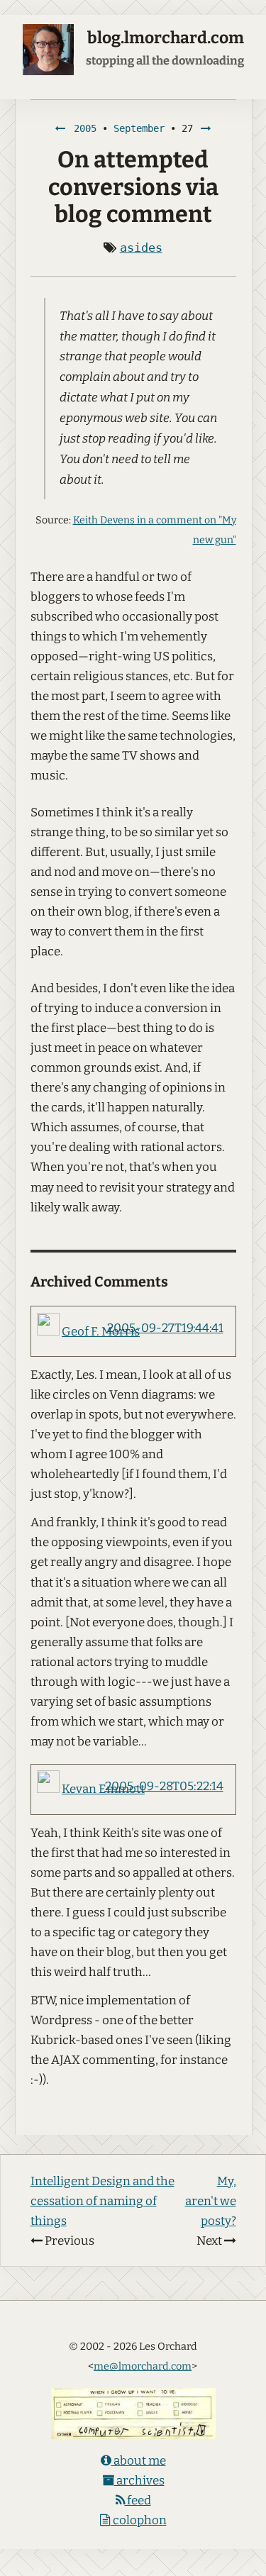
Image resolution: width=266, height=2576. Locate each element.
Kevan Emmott (103, 1789)
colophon (139, 2520)
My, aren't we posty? (211, 2201)
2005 (85, 128)
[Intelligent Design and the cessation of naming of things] (60, 128)
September (139, 128)
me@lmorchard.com (143, 2366)
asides (141, 248)
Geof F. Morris (101, 1332)
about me (139, 2461)
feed (138, 2500)
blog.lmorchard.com (166, 38)
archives (139, 2481)
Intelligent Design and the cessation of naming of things (102, 2201)
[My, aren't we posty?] (206, 128)
